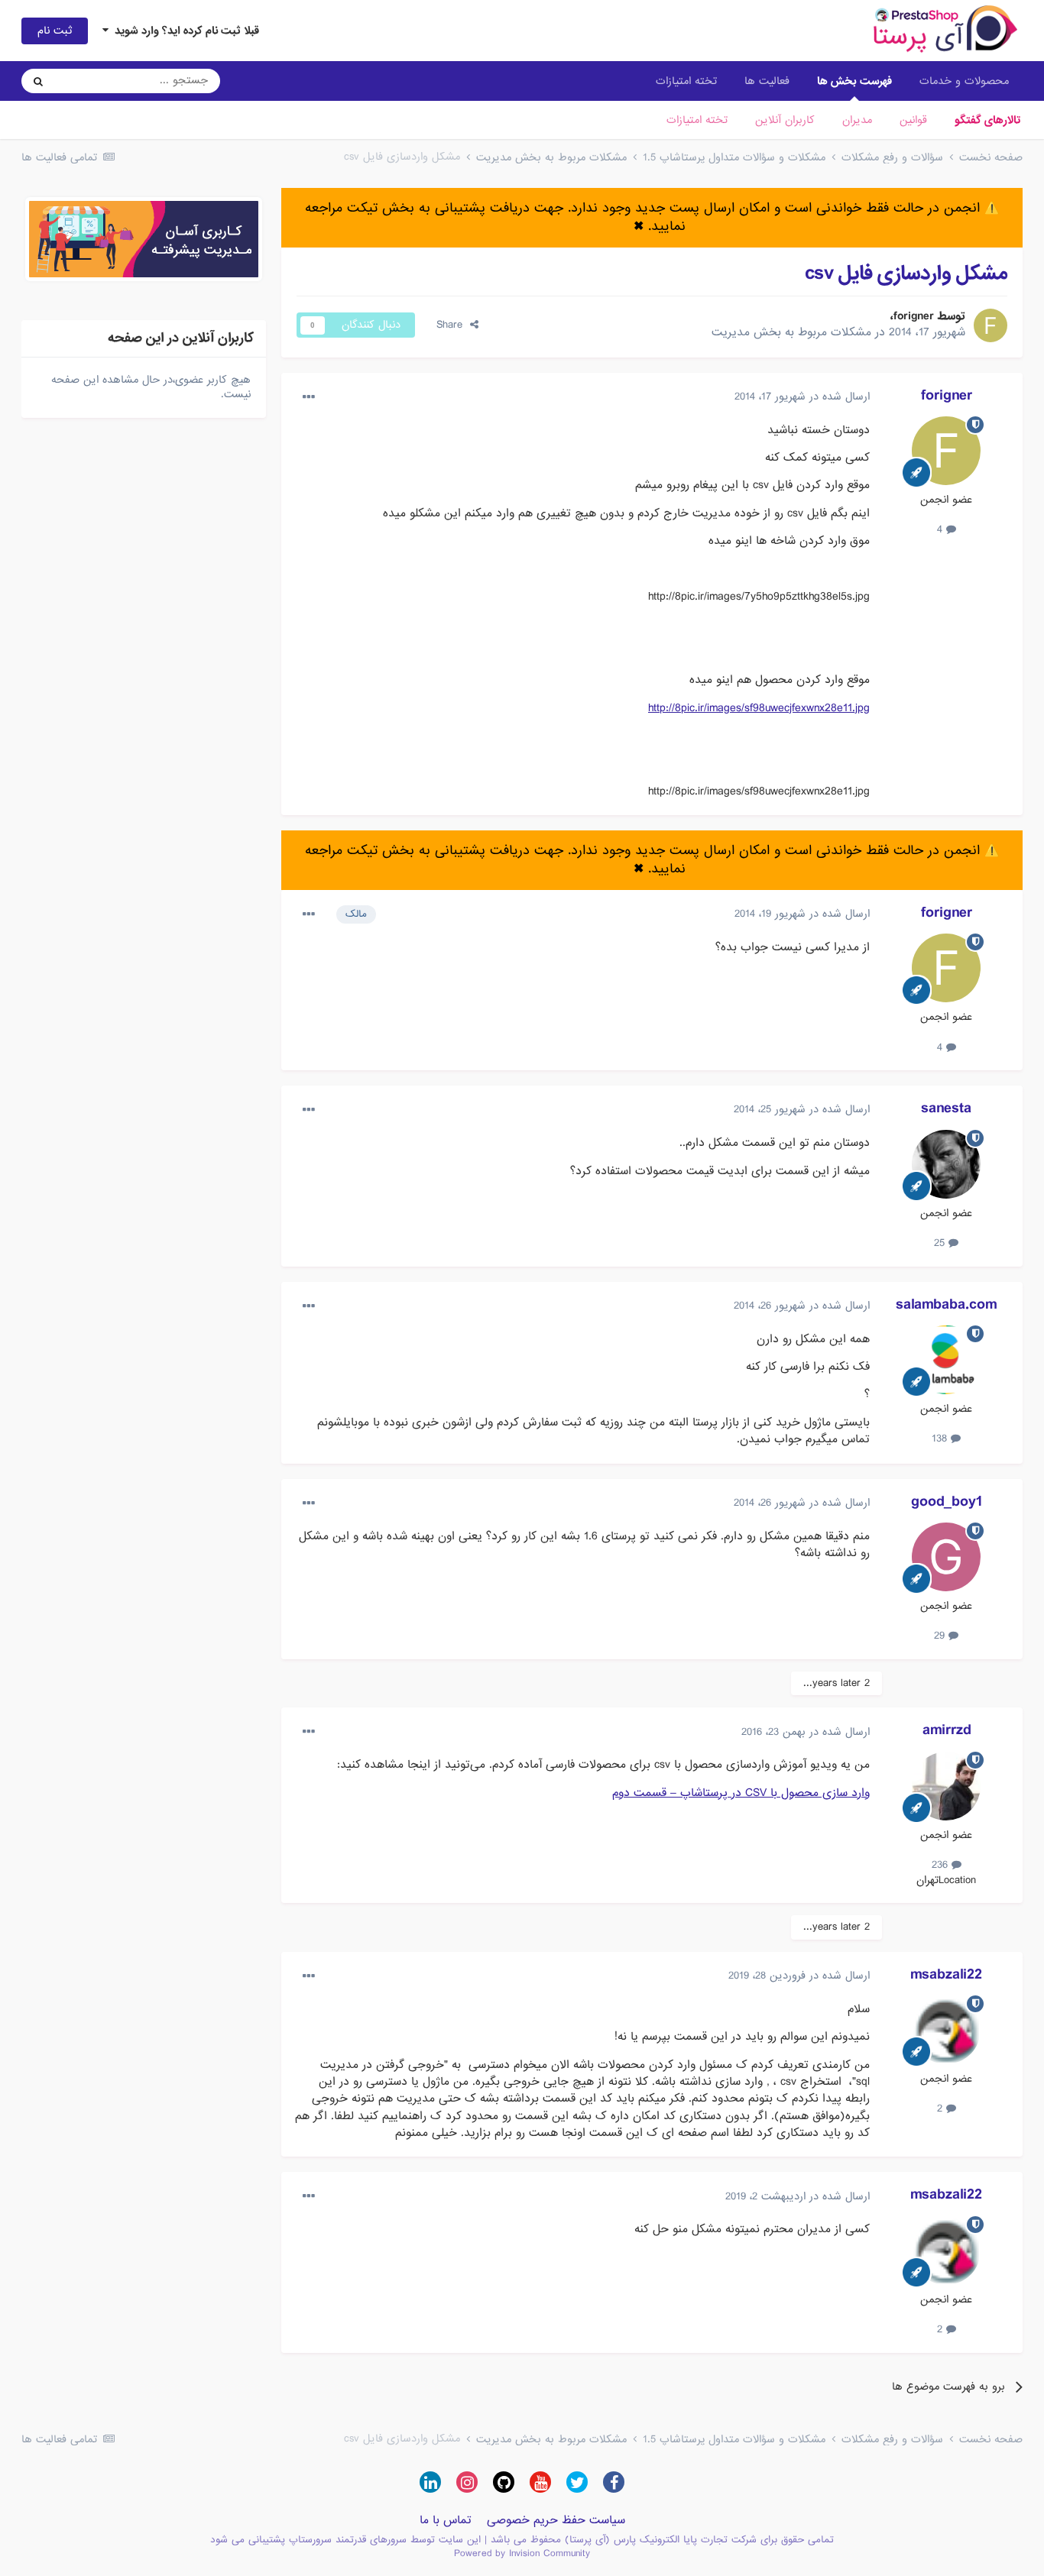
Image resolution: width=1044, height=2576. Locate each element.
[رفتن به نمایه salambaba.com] (946, 1360)
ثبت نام (55, 31)
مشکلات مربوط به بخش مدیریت (791, 332)
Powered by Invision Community (522, 2553)
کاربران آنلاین (785, 120)
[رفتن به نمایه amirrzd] (946, 1786)
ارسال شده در (802, 396)
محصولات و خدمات (964, 81)
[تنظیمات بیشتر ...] (309, 397)
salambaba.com (946, 1305)
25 (941, 1243)
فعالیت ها (767, 81)
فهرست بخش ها (854, 81)
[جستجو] (38, 81)
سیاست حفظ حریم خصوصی (556, 2520)
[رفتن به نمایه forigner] (991, 325)
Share (453, 325)
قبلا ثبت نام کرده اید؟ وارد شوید (184, 31)
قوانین (913, 120)
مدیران (857, 120)
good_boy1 (947, 1502)
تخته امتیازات (697, 120)
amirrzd (947, 1730)
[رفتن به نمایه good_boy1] (946, 1557)
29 (941, 1636)
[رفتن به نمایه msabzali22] (946, 2030)
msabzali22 (946, 1975)
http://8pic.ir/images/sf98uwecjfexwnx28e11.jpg (759, 708)
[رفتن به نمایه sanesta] (946, 1164)
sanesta (946, 1108)
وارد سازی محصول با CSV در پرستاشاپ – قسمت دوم (741, 1793)
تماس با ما (446, 2520)
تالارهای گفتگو (987, 120)
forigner (914, 316)
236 (942, 1865)
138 (941, 1438)
